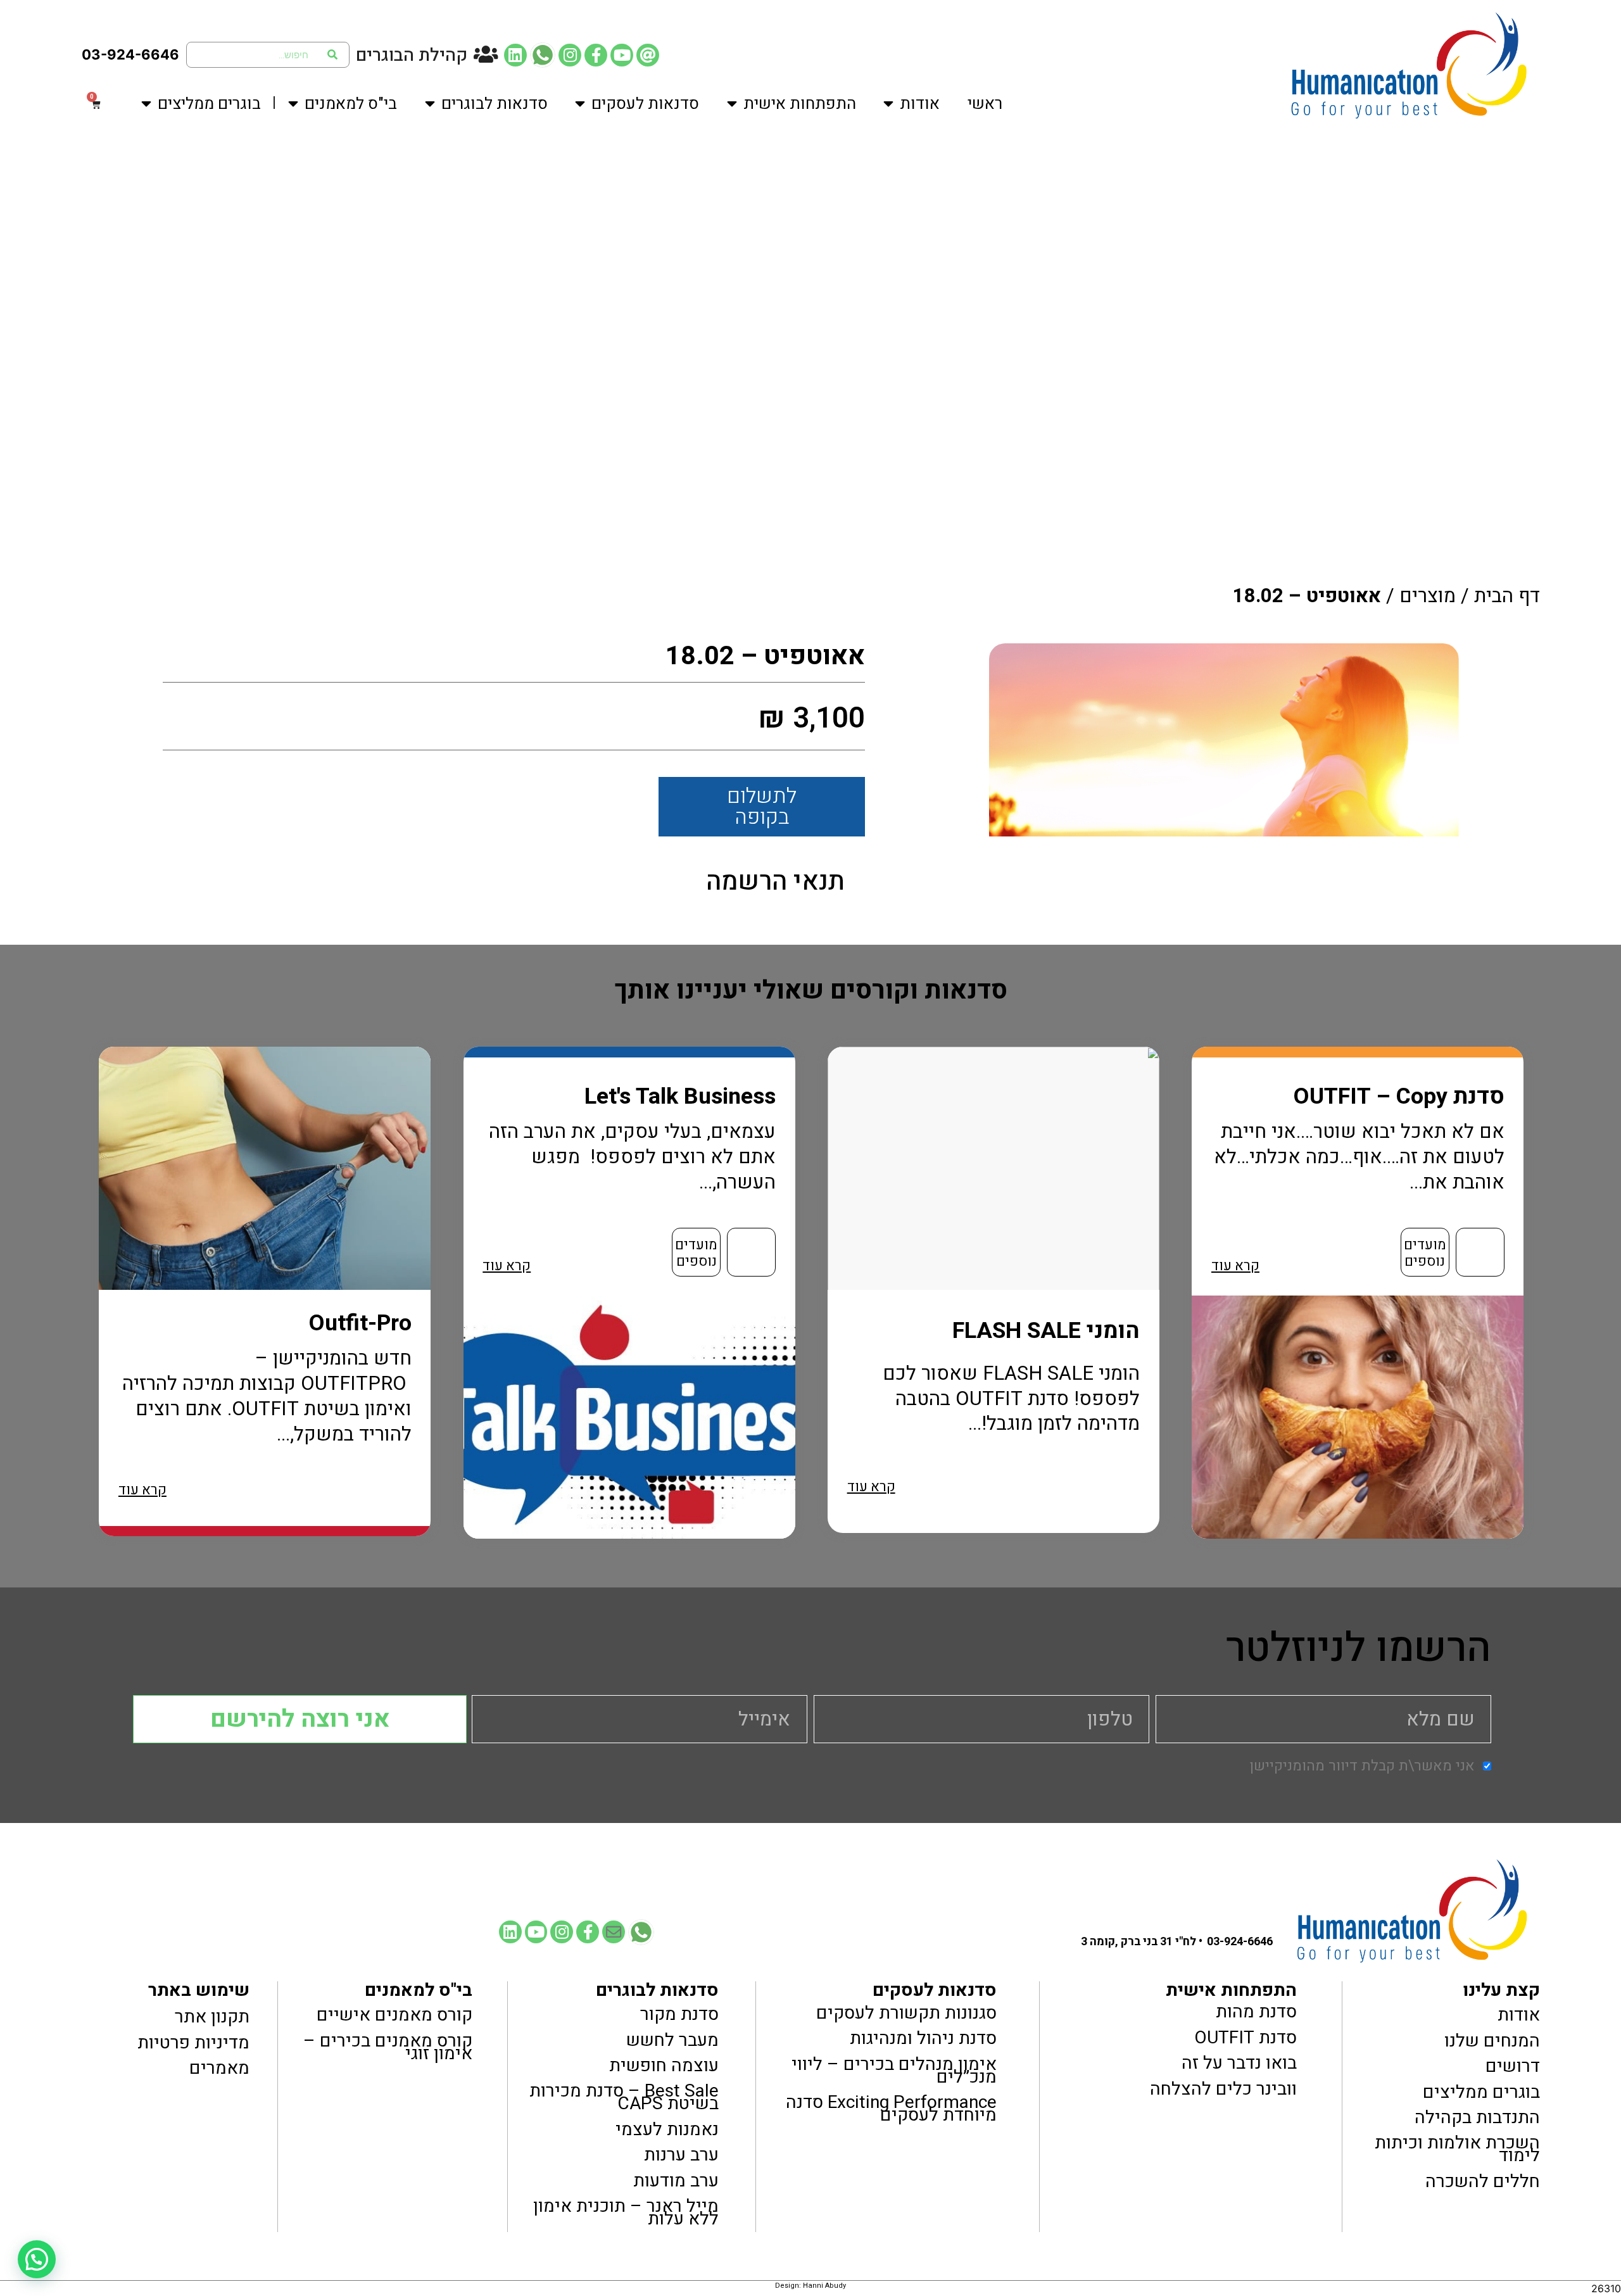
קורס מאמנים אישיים (394, 2015)
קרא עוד (1235, 1266)
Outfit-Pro (360, 1323)
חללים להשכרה (1483, 2181)
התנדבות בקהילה (1477, 2117)
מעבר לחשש (672, 2040)
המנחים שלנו (1492, 2040)
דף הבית (1507, 596)
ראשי (985, 104)
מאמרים (219, 2068)
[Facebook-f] (596, 55)
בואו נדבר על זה (1239, 2063)
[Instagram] (570, 55)
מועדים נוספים (1425, 1253)
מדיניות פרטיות (193, 2042)
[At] (648, 55)
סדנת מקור (679, 2014)
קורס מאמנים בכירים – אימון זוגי (388, 2047)
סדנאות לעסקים (645, 104)
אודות (920, 104)
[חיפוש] (333, 55)
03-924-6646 (130, 54)
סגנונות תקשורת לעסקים (906, 2012)
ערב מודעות (676, 2181)
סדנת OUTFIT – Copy (1399, 1096)
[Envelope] (614, 1932)
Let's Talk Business (680, 1096)
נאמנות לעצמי (667, 2129)
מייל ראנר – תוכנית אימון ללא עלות (626, 2212)
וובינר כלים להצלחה (1223, 2089)
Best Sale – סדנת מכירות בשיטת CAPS (624, 2097)
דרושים (1513, 2066)
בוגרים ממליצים (209, 104)
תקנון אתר (212, 2017)
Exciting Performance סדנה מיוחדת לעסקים (891, 2109)
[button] (37, 2259)
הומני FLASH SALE (1046, 1331)
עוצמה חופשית (664, 2066)
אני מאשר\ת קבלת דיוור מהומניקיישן (1362, 1766)
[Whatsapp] (543, 55)
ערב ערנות (681, 2155)
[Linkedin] (515, 55)
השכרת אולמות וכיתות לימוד (1457, 2149)
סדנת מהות (1256, 2012)
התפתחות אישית (800, 104)
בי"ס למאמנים (351, 104)
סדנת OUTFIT (1245, 2038)
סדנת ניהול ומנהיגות (923, 2038)
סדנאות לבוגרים (495, 104)
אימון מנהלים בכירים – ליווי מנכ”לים (894, 2070)
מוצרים (1428, 596)
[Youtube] (622, 55)
